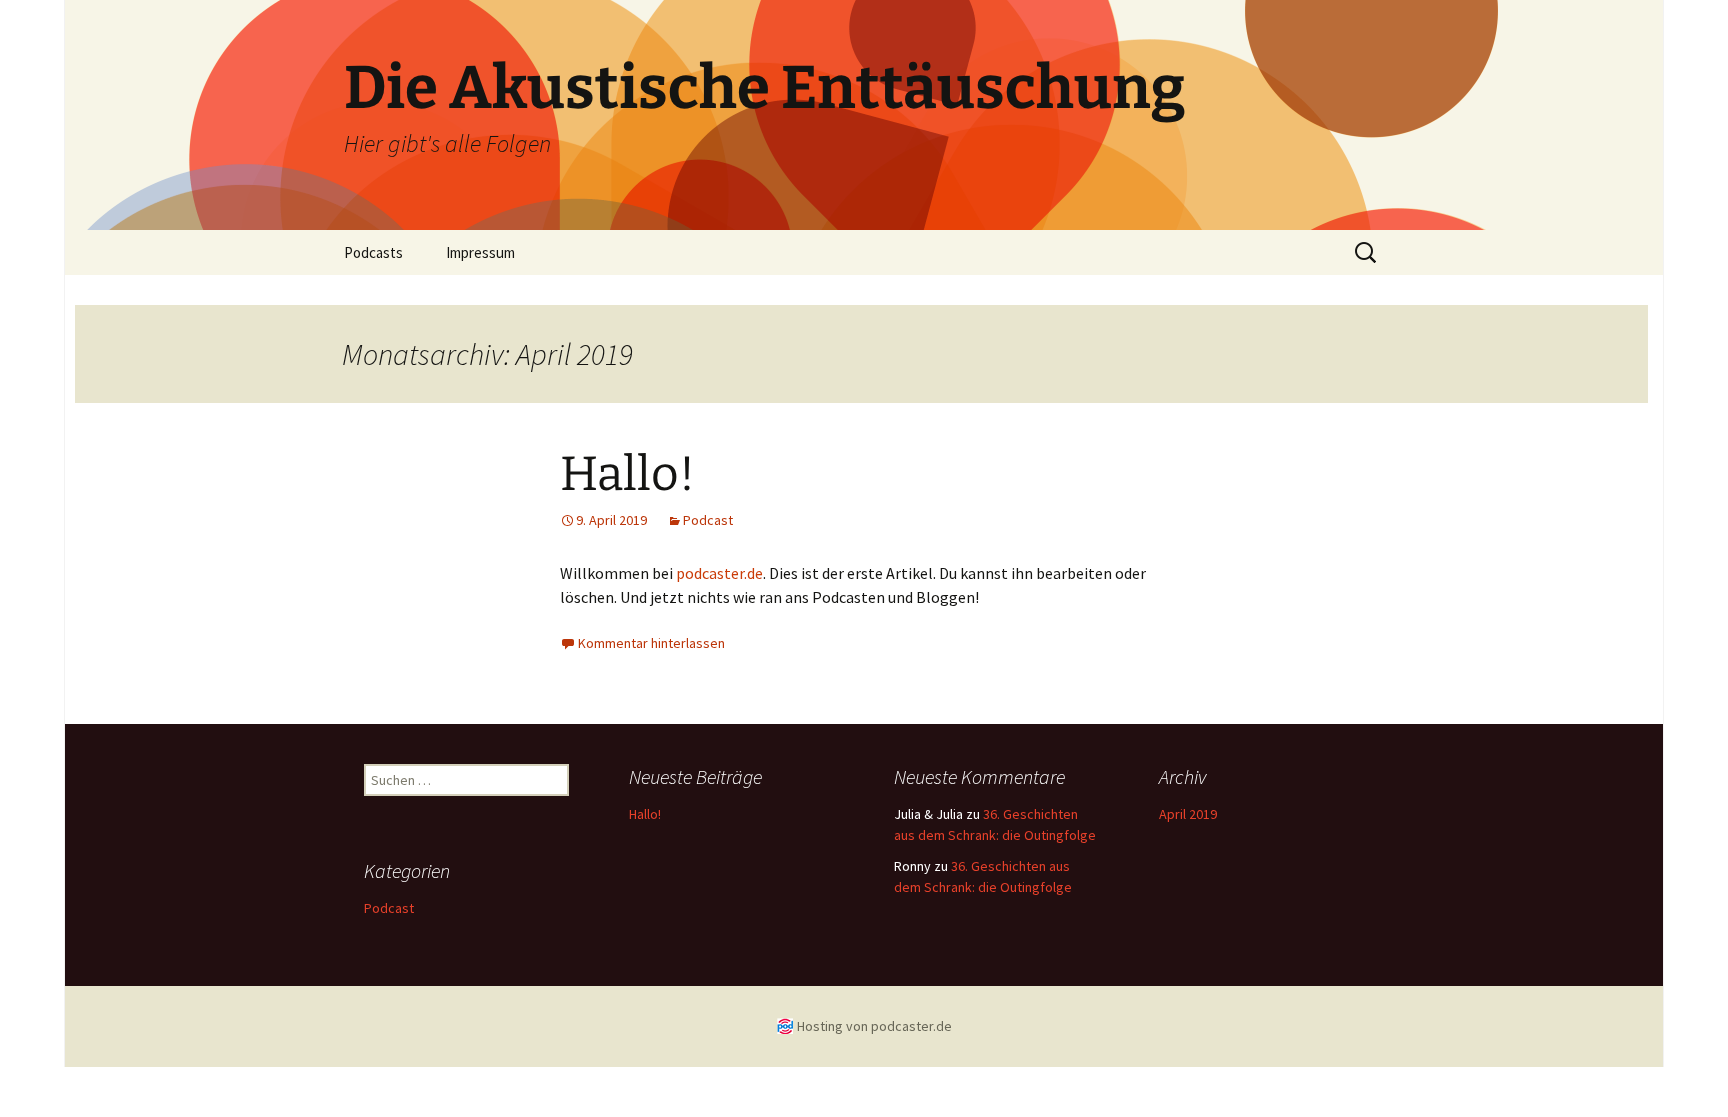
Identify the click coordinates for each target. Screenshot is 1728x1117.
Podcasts (373, 252)
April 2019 (1188, 814)
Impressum (480, 252)
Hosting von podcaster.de (874, 1026)
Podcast (708, 520)
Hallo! (627, 474)
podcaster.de (719, 573)
